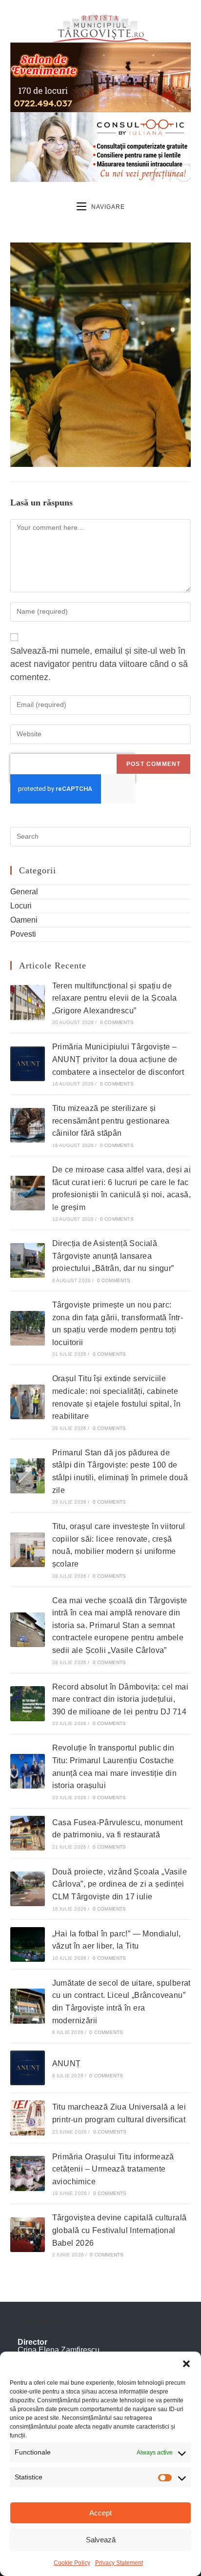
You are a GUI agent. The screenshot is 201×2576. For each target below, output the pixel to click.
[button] (186, 2364)
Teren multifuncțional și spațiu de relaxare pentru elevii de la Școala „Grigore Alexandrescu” (115, 998)
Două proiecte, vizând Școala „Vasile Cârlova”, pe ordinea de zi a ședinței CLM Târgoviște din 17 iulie (120, 1884)
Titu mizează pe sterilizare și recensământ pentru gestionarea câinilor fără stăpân (111, 1121)
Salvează (101, 2540)
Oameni (24, 920)
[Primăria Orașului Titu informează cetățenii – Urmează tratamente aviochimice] (28, 2173)
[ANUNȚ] (28, 2068)
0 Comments (117, 1022)
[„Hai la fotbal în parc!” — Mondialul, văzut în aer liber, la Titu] (28, 1944)
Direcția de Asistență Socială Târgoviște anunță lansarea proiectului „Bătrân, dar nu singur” (113, 1256)
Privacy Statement (119, 2563)
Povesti (23, 934)
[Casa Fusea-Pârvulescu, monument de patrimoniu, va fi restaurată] (28, 1833)
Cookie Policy (72, 2563)
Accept (100, 2513)
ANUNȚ (67, 2063)
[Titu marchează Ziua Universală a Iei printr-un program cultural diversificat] (28, 2118)
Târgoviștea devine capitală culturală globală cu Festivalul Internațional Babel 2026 (120, 2230)
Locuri (21, 906)
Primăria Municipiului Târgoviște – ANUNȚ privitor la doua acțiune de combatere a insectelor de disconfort (118, 1059)
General (24, 892)
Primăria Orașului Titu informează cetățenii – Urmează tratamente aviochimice (113, 2169)
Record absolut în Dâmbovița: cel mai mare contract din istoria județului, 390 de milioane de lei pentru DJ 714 (120, 1699)
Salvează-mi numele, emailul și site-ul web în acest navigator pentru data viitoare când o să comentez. (99, 664)
